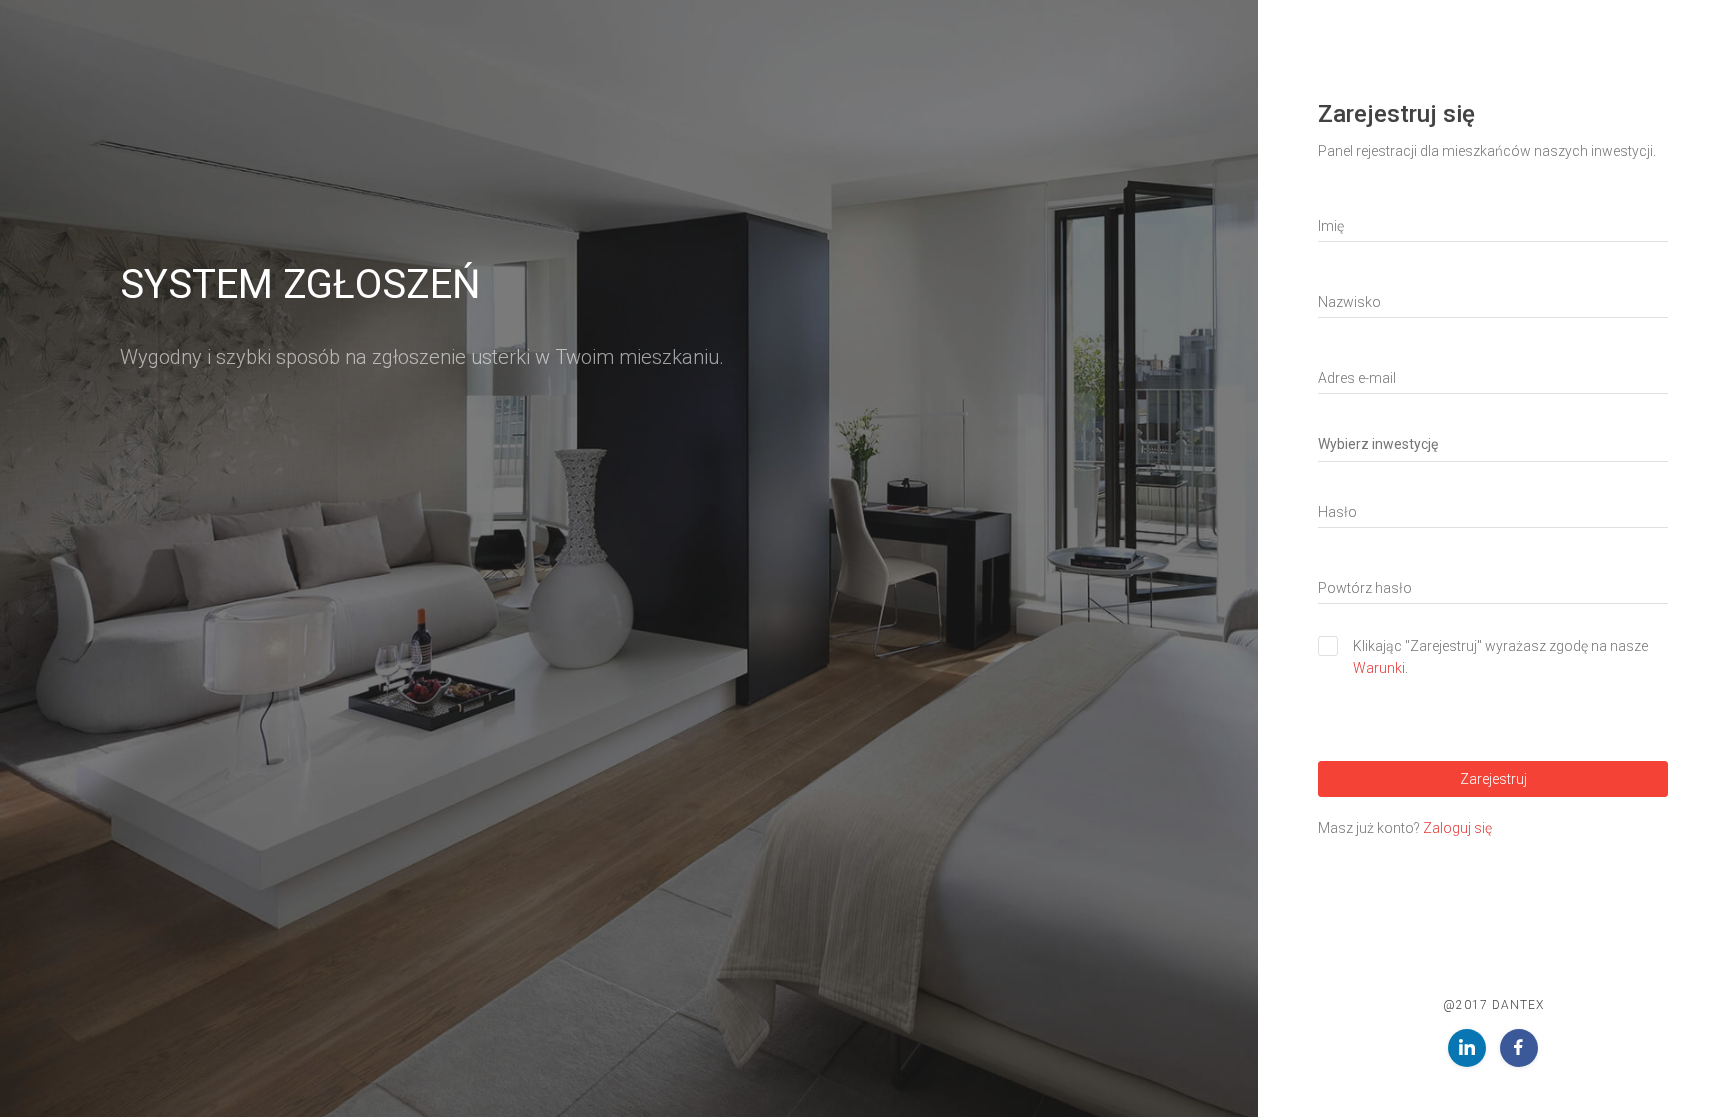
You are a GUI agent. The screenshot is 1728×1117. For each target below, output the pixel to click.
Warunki (1379, 668)
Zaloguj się (1457, 828)
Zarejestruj (1493, 779)
